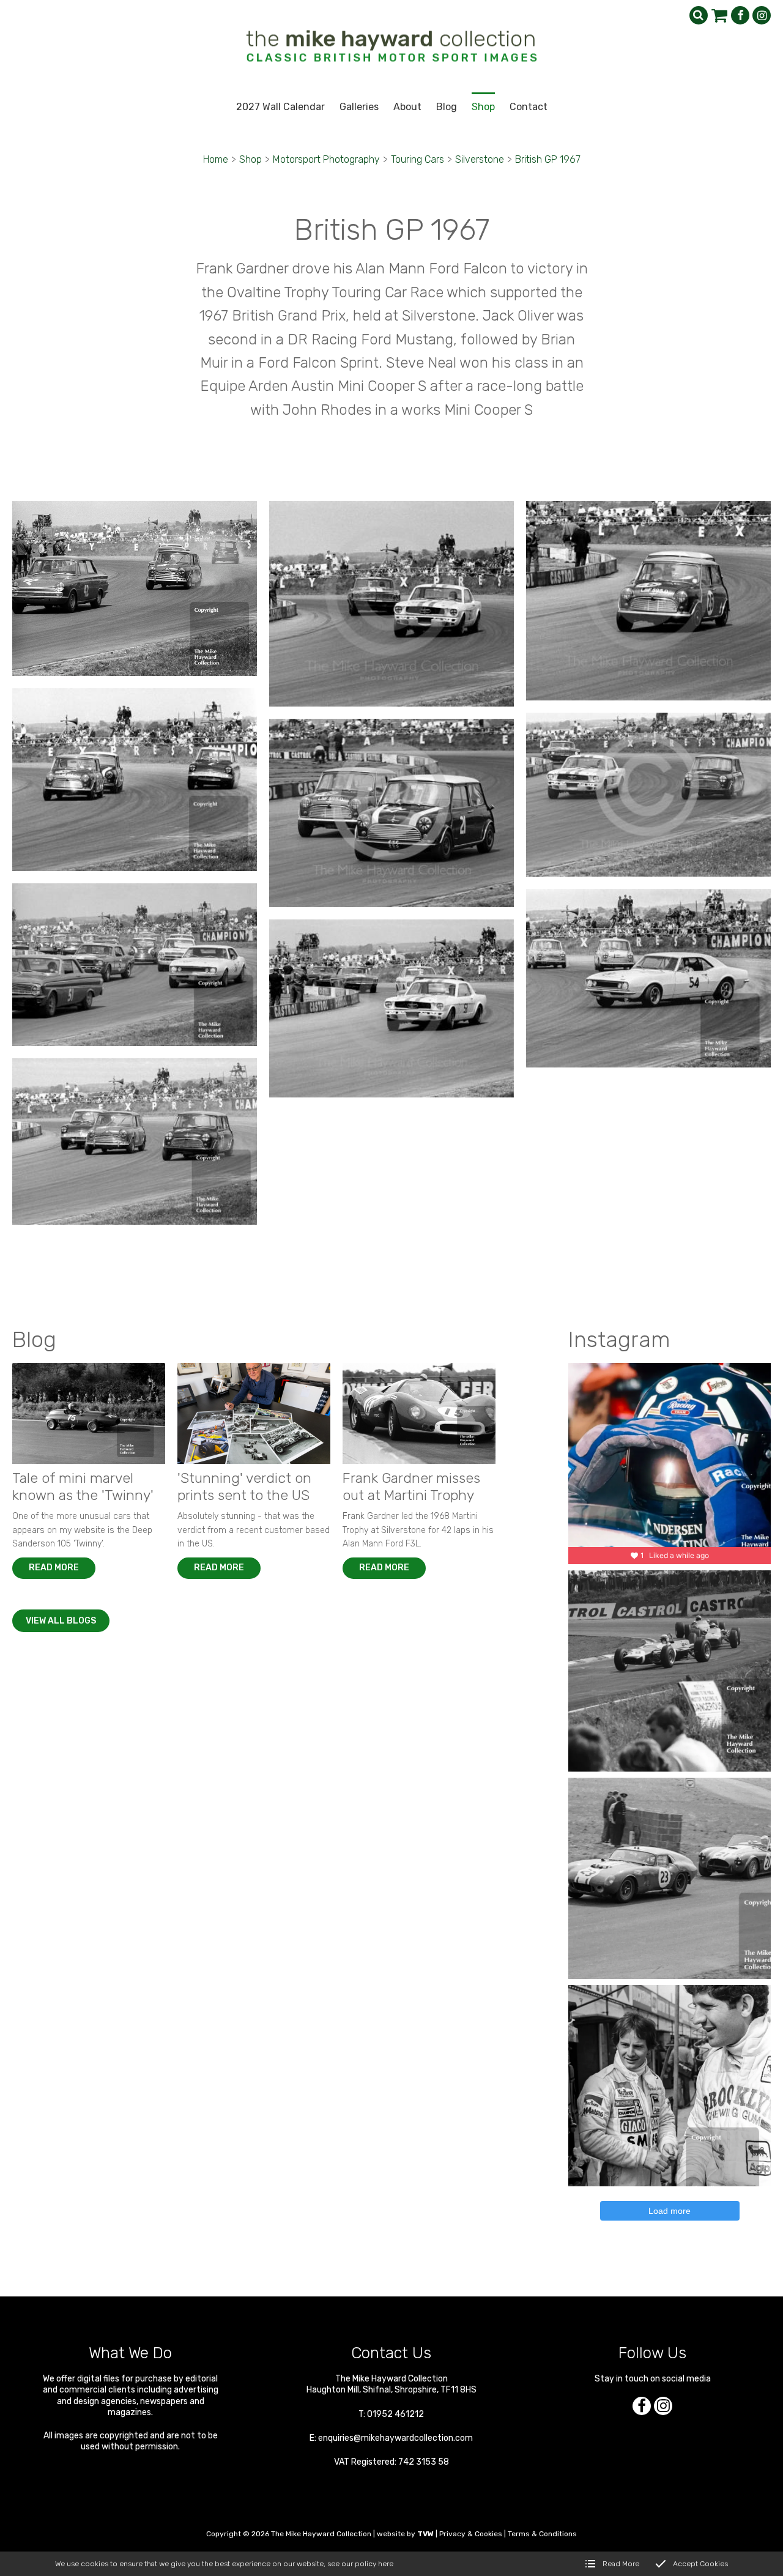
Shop (250, 159)
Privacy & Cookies (471, 2534)
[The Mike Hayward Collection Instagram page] (762, 15)
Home (216, 159)
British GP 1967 (548, 159)
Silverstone (480, 159)
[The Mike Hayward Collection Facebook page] (740, 15)
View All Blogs (61, 1621)
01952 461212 (395, 2414)
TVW (425, 2534)
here (386, 2564)
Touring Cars (417, 159)
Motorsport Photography (326, 159)
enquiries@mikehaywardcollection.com (395, 2438)
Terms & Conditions (542, 2534)
